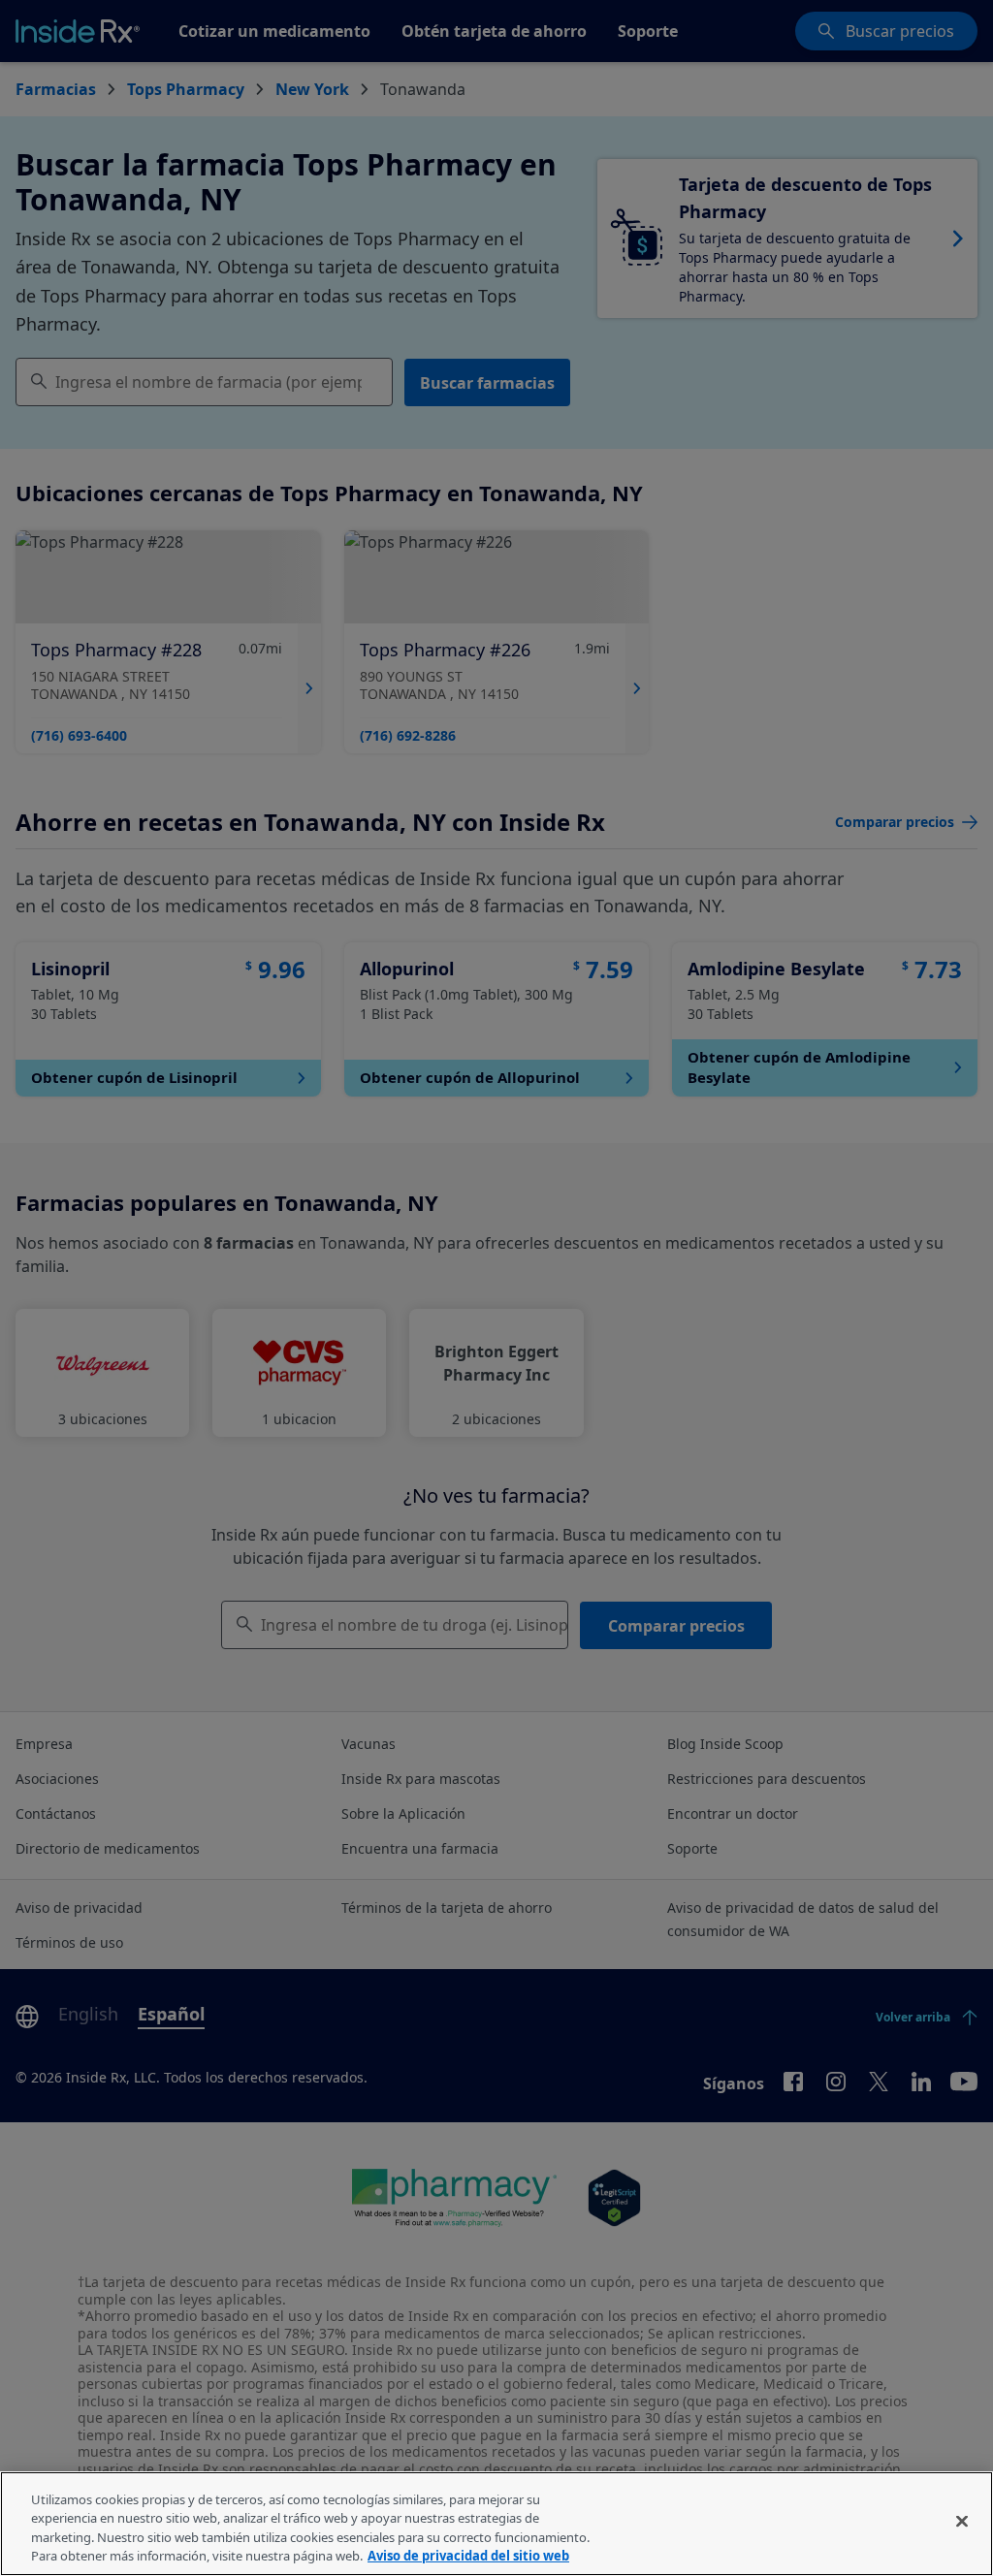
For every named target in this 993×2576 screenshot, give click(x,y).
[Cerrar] (962, 2521)
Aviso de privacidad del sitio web (468, 2556)
